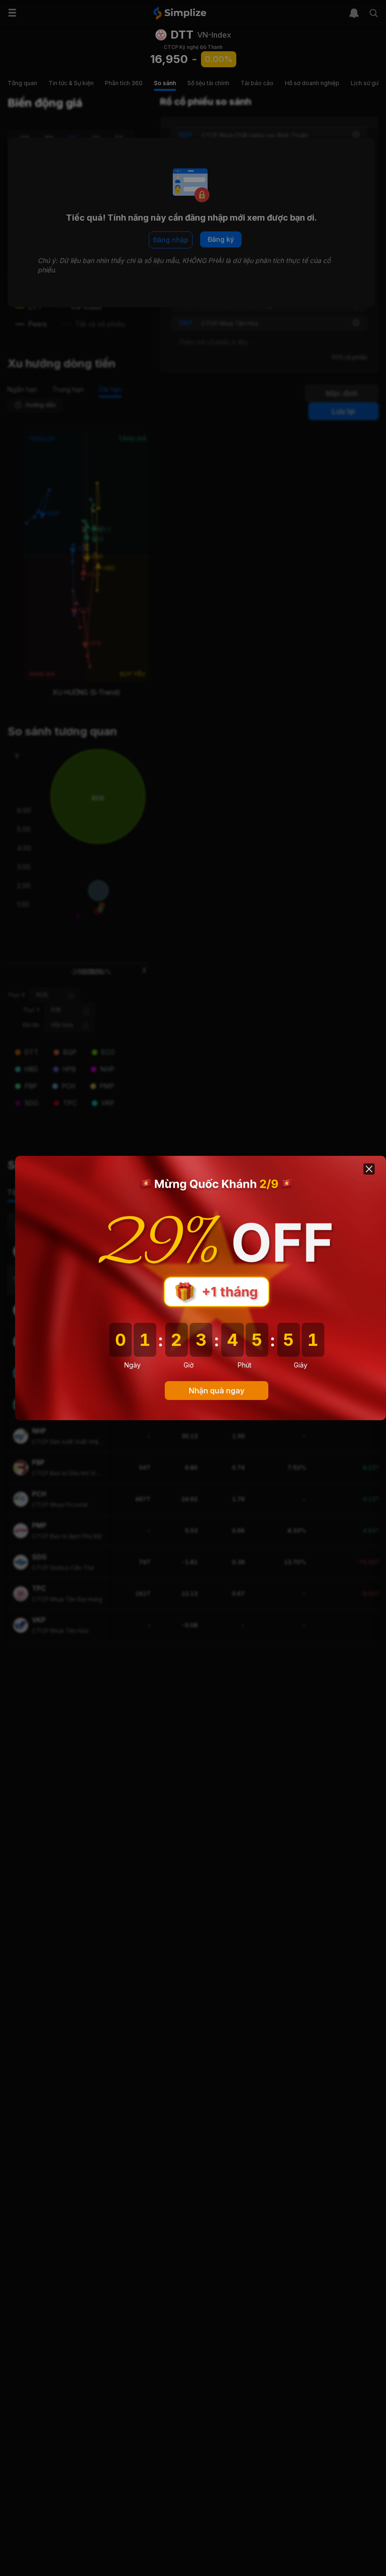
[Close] (369, 1169)
